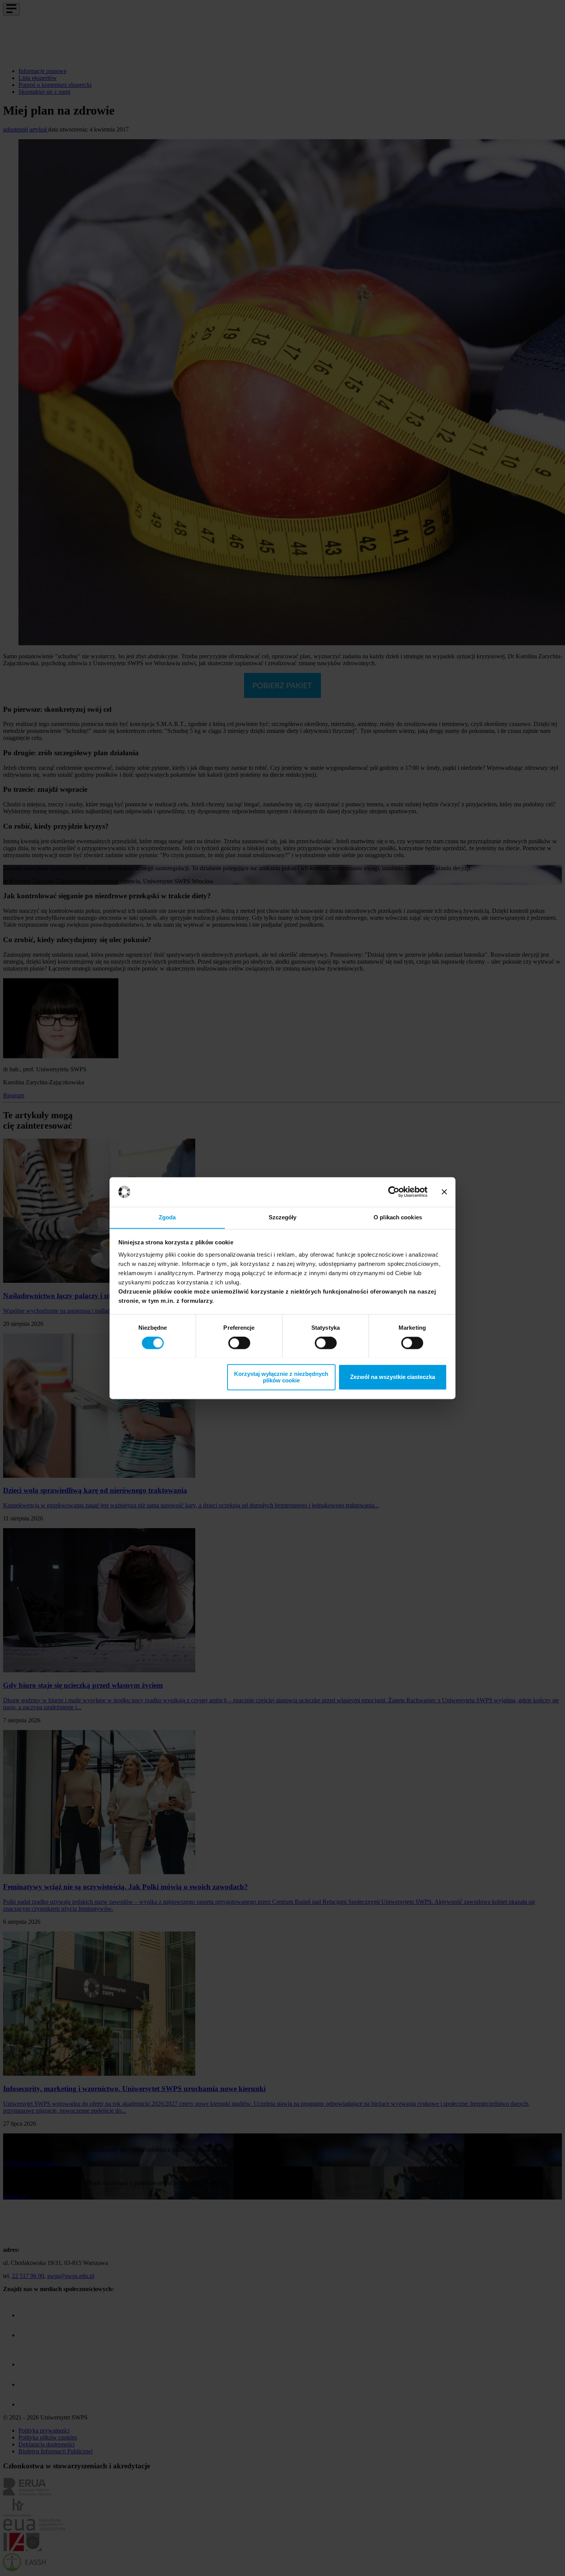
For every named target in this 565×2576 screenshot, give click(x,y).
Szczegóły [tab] (283, 1217)
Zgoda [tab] (167, 1217)
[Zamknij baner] (444, 1192)
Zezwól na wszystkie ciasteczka (393, 1377)
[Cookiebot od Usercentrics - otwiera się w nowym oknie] (394, 1192)
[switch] (239, 1343)
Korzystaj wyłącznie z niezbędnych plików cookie (281, 1377)
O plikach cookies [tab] (398, 1217)
